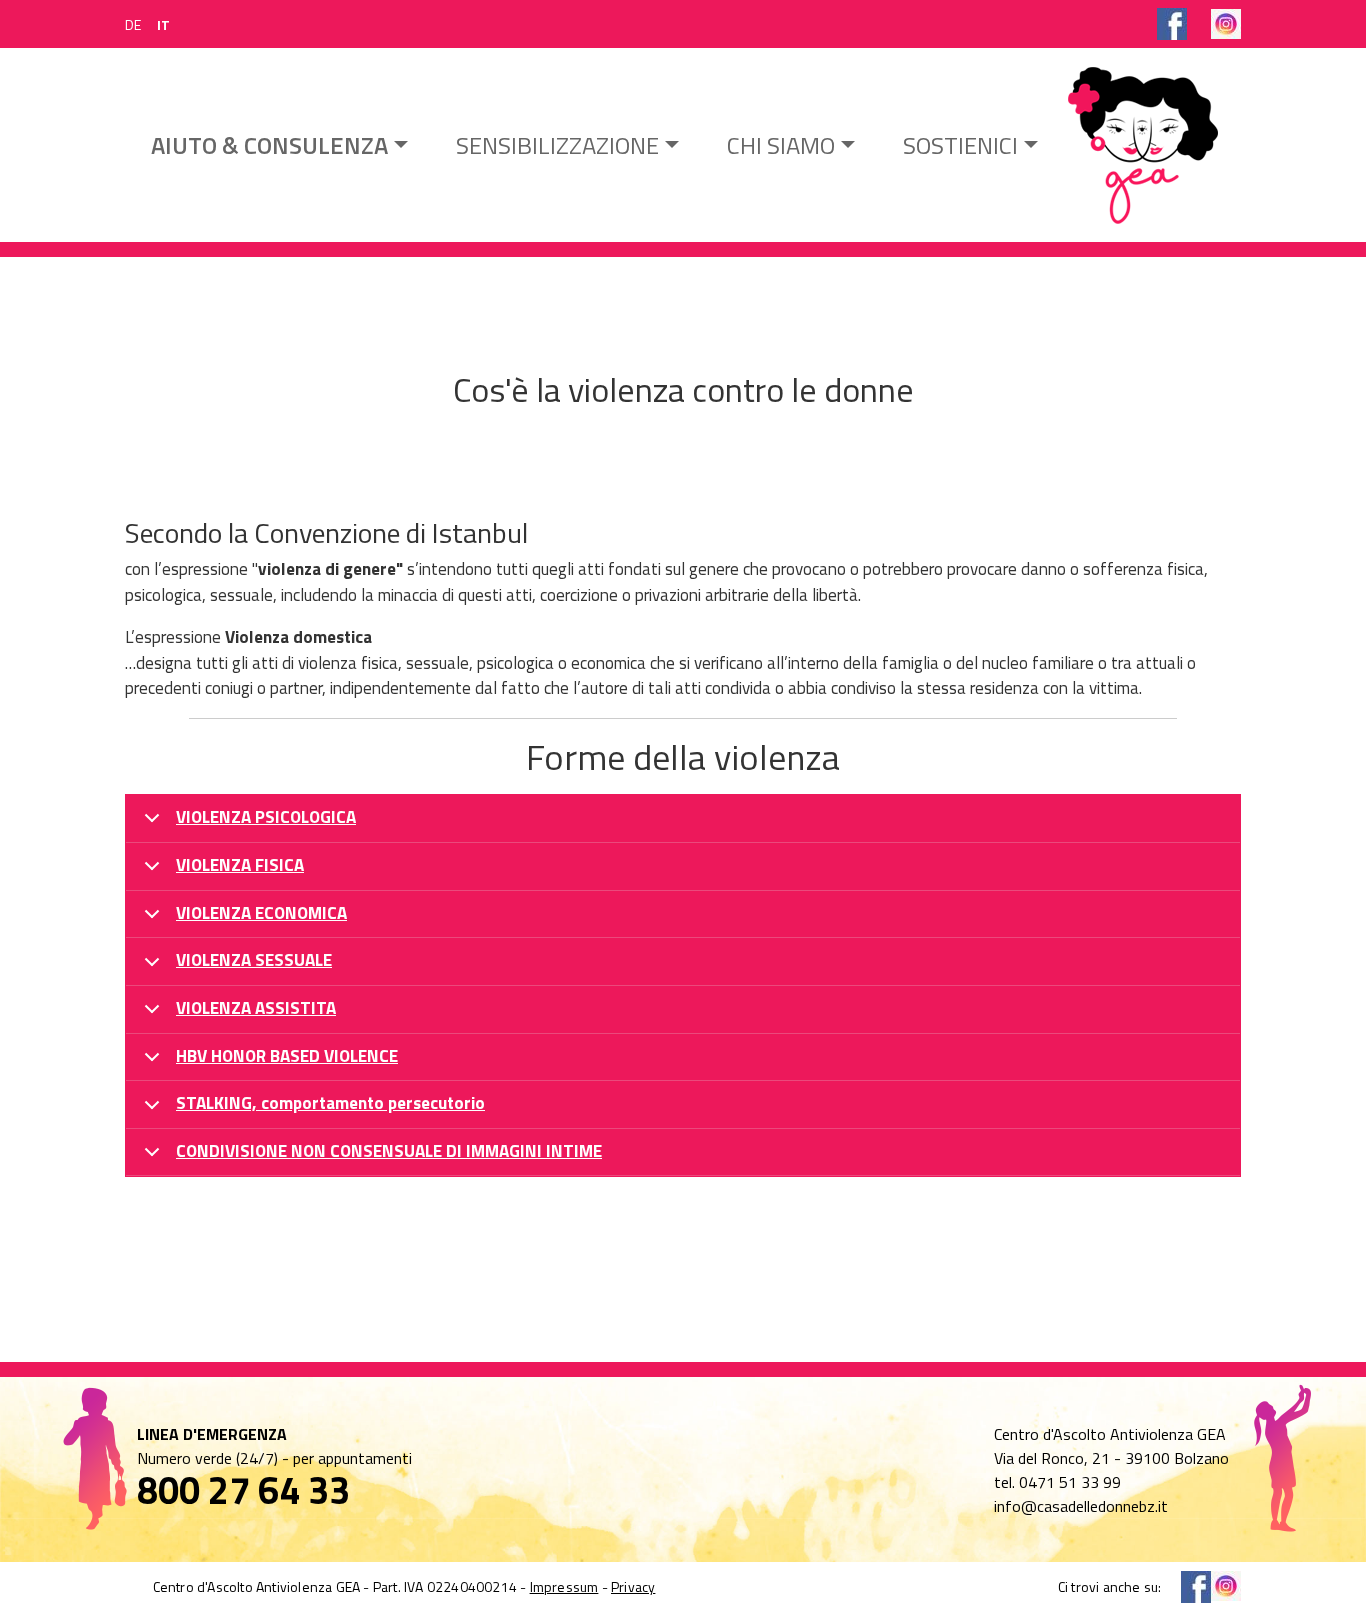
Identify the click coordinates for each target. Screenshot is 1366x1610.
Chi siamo (781, 145)
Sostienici (960, 145)
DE (133, 24)
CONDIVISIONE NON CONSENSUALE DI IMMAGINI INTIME (389, 1151)
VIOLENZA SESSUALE (254, 960)
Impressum (564, 1586)
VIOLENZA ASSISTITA (256, 1008)
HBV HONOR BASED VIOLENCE (287, 1056)
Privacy (633, 1586)
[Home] (1142, 145)
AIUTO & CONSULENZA (269, 145)
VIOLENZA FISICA (240, 865)
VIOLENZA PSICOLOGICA (266, 817)
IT (163, 24)
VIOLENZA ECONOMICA (261, 913)
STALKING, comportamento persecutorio (330, 1103)
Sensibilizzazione (557, 145)
